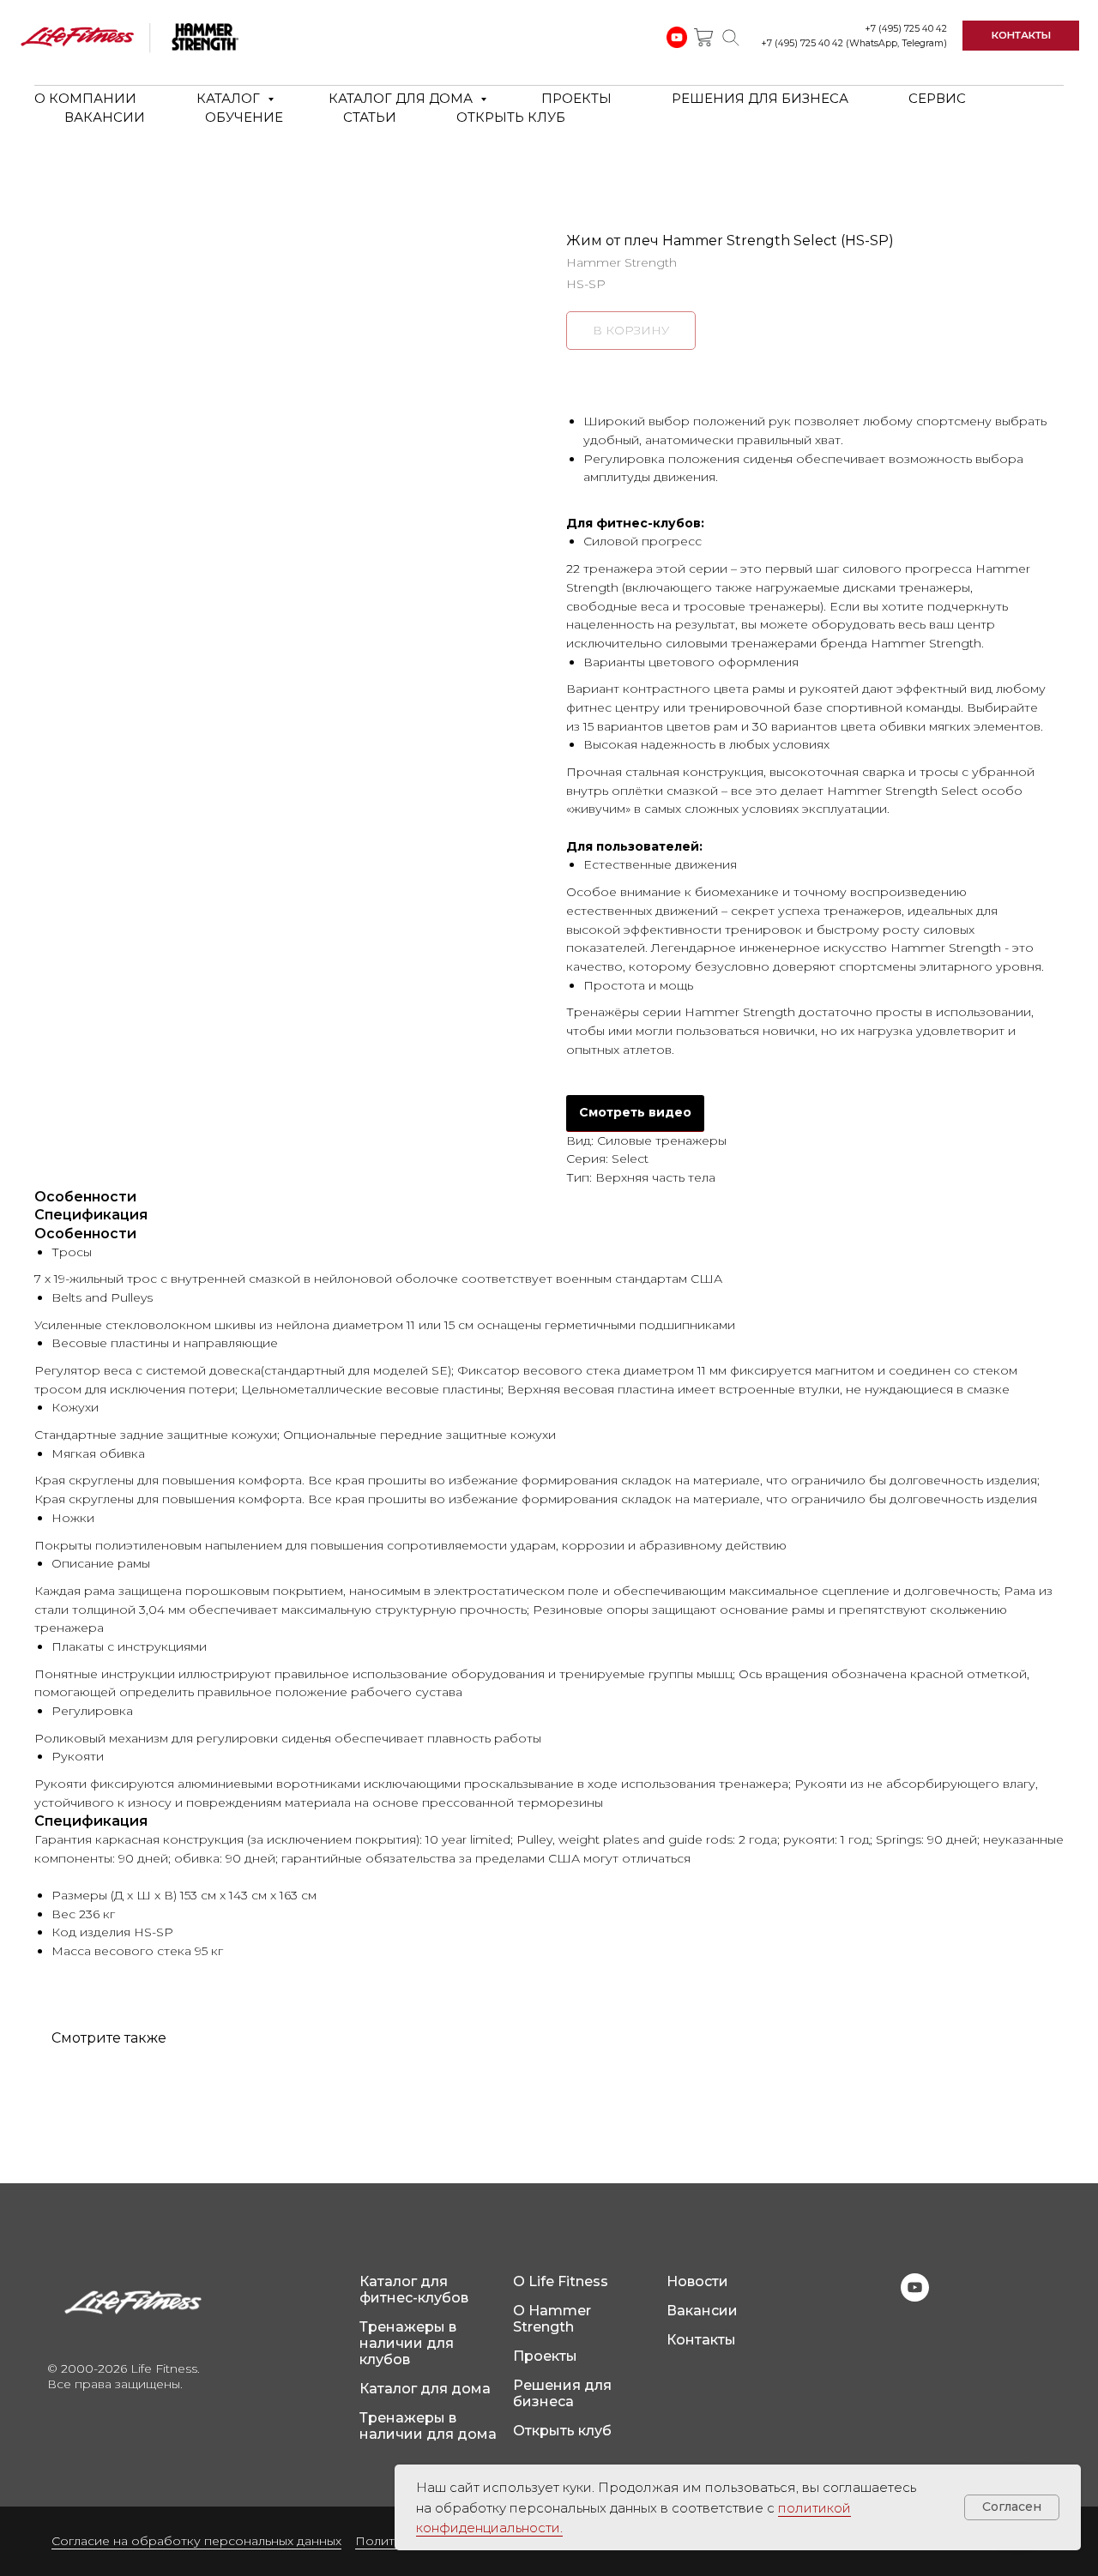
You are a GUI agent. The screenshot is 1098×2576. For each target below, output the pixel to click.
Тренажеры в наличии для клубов (408, 2343)
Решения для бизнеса (562, 2393)
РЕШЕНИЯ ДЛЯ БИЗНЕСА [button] (760, 98)
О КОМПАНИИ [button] (85, 98)
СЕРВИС (937, 98)
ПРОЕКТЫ (576, 98)
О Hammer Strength (552, 2319)
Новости (697, 2281)
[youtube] (915, 2297)
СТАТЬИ (370, 117)
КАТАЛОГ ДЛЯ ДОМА (402, 98)
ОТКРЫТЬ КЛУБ (511, 117)
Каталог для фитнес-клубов (414, 2290)
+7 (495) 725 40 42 (906, 29)
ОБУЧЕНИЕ (244, 117)
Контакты (701, 2340)
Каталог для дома (425, 2389)
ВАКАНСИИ (105, 117)
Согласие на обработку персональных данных (196, 2541)
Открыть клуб (562, 2431)
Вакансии (702, 2311)
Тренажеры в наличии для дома (428, 2426)
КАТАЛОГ (230, 98)
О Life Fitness (561, 2281)
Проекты (545, 2356)
